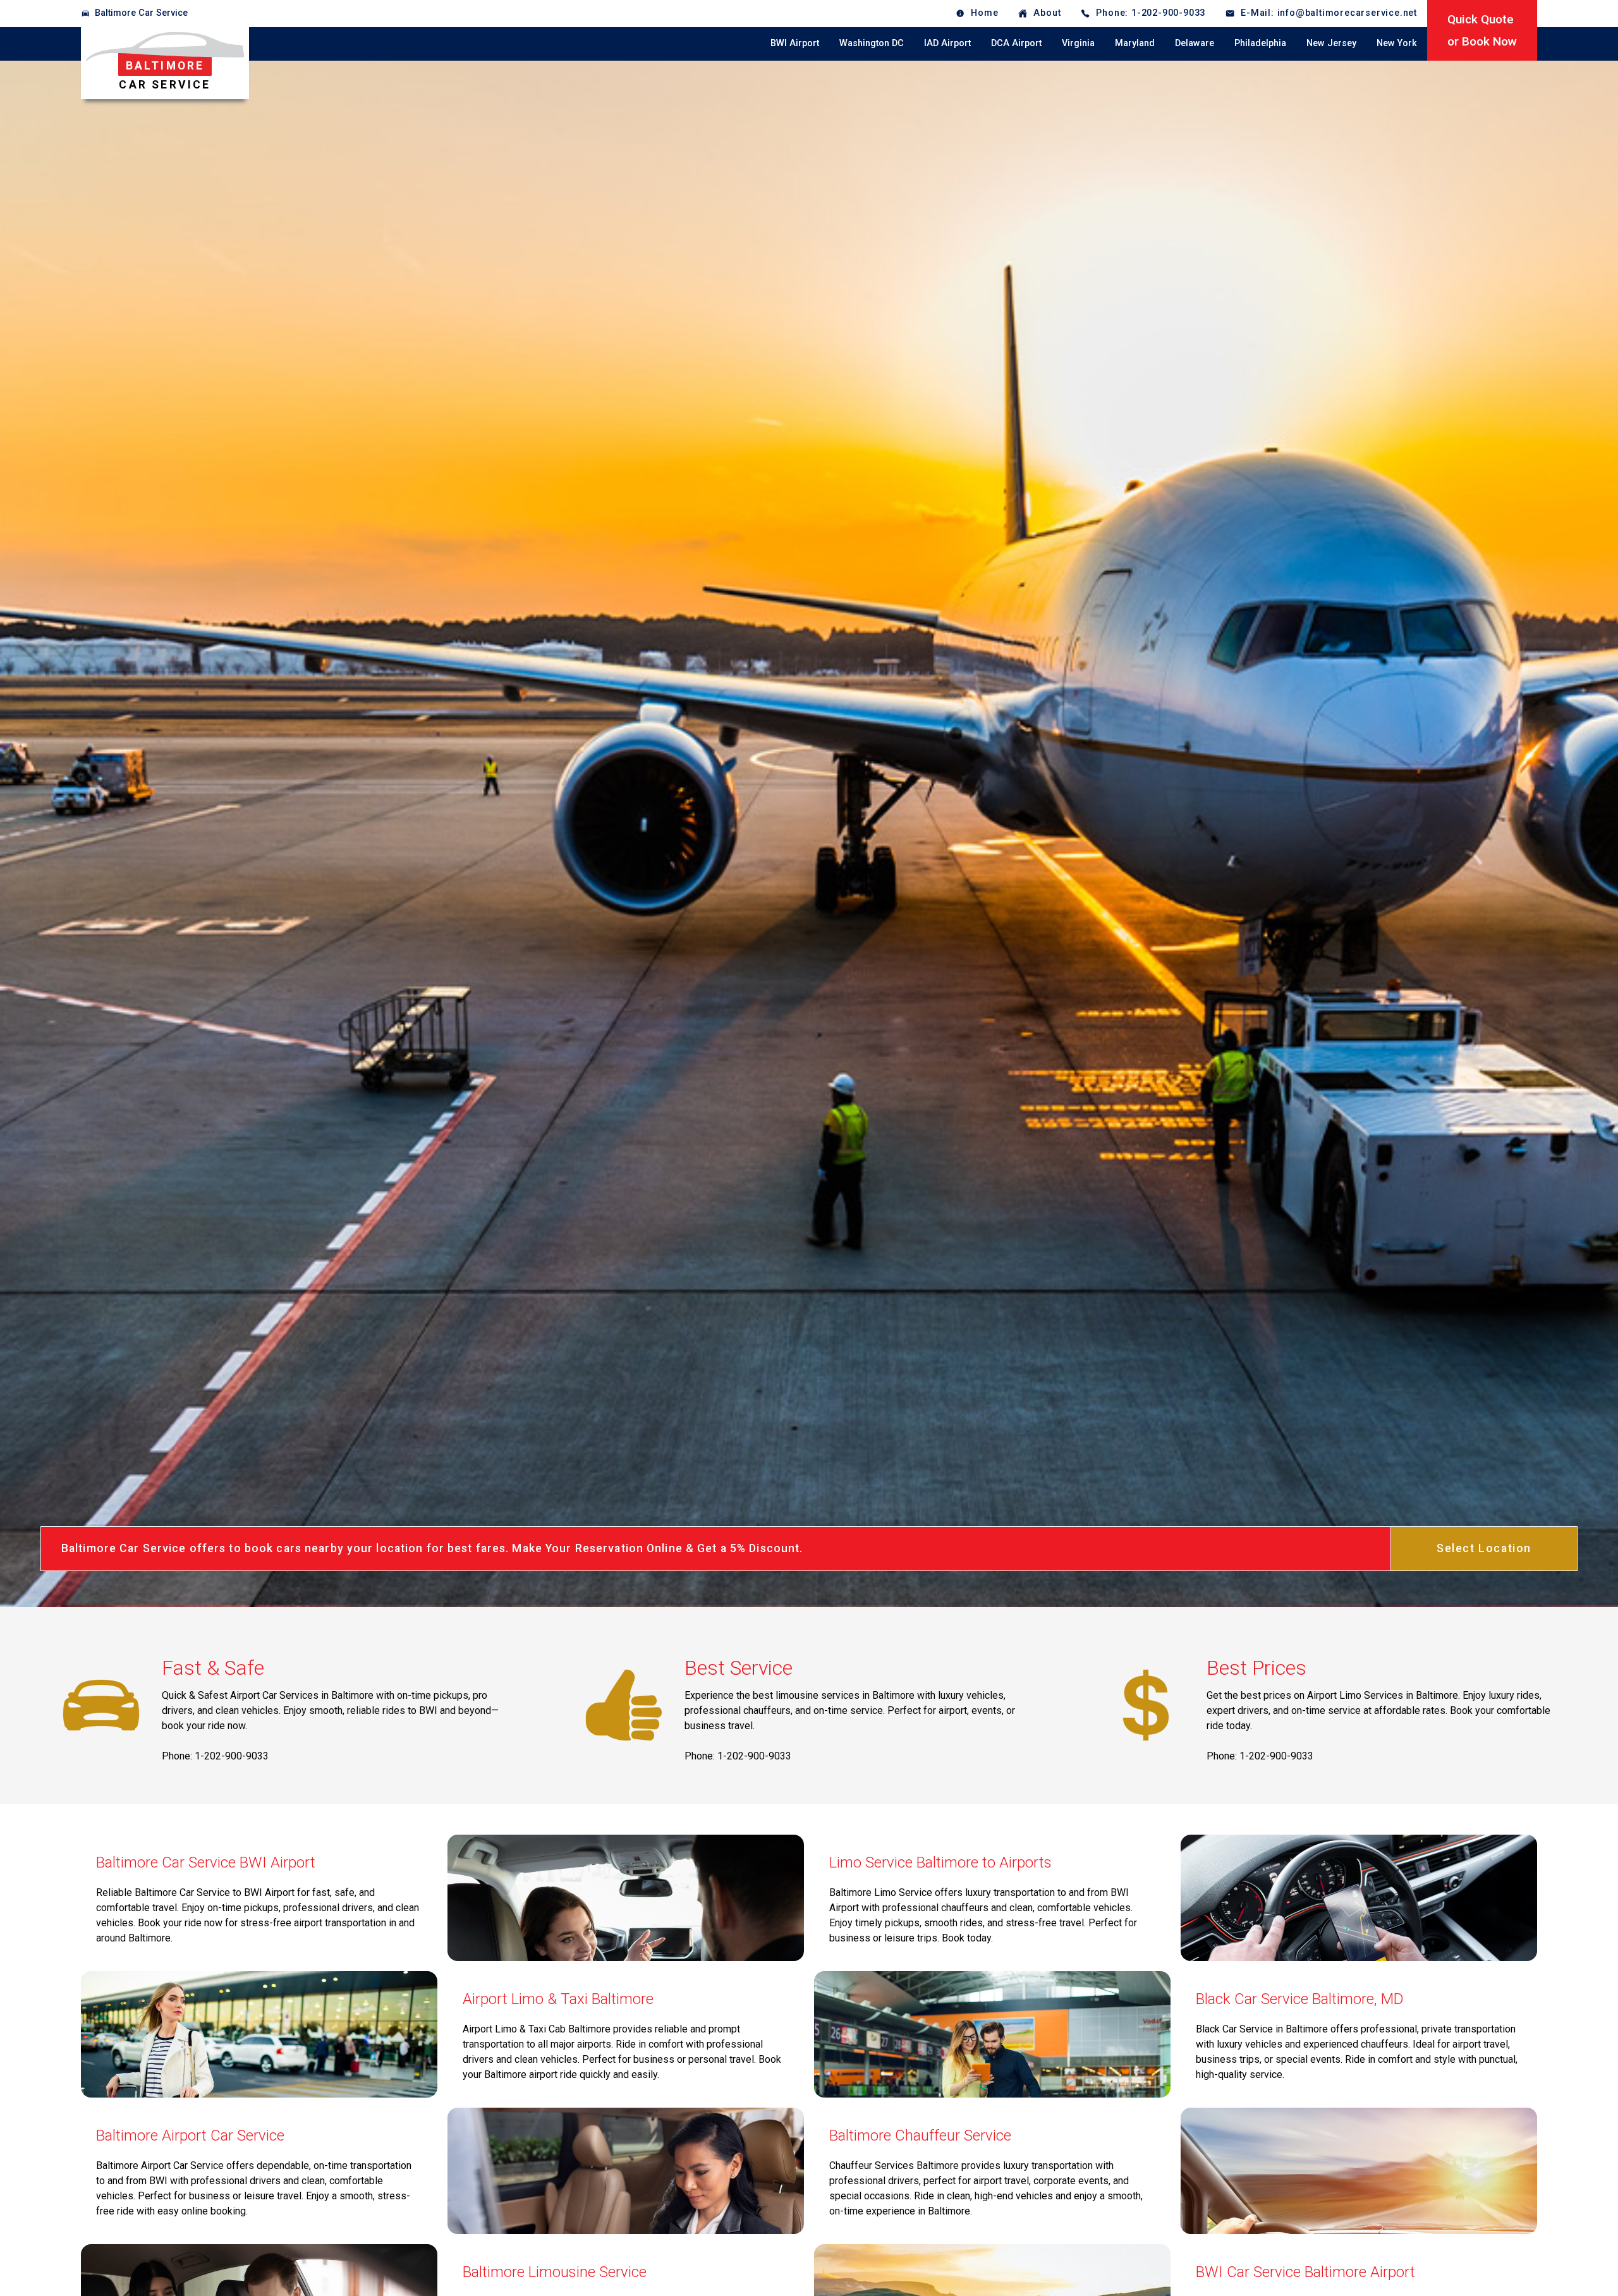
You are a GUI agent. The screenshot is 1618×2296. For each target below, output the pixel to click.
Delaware (1195, 43)
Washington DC (872, 43)
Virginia (1078, 43)
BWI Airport (795, 43)
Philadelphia (1260, 43)
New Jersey (1331, 43)
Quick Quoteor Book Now (1482, 30)
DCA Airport (1016, 43)
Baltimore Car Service (141, 13)
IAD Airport (947, 43)
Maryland (1135, 43)
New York (1397, 43)
